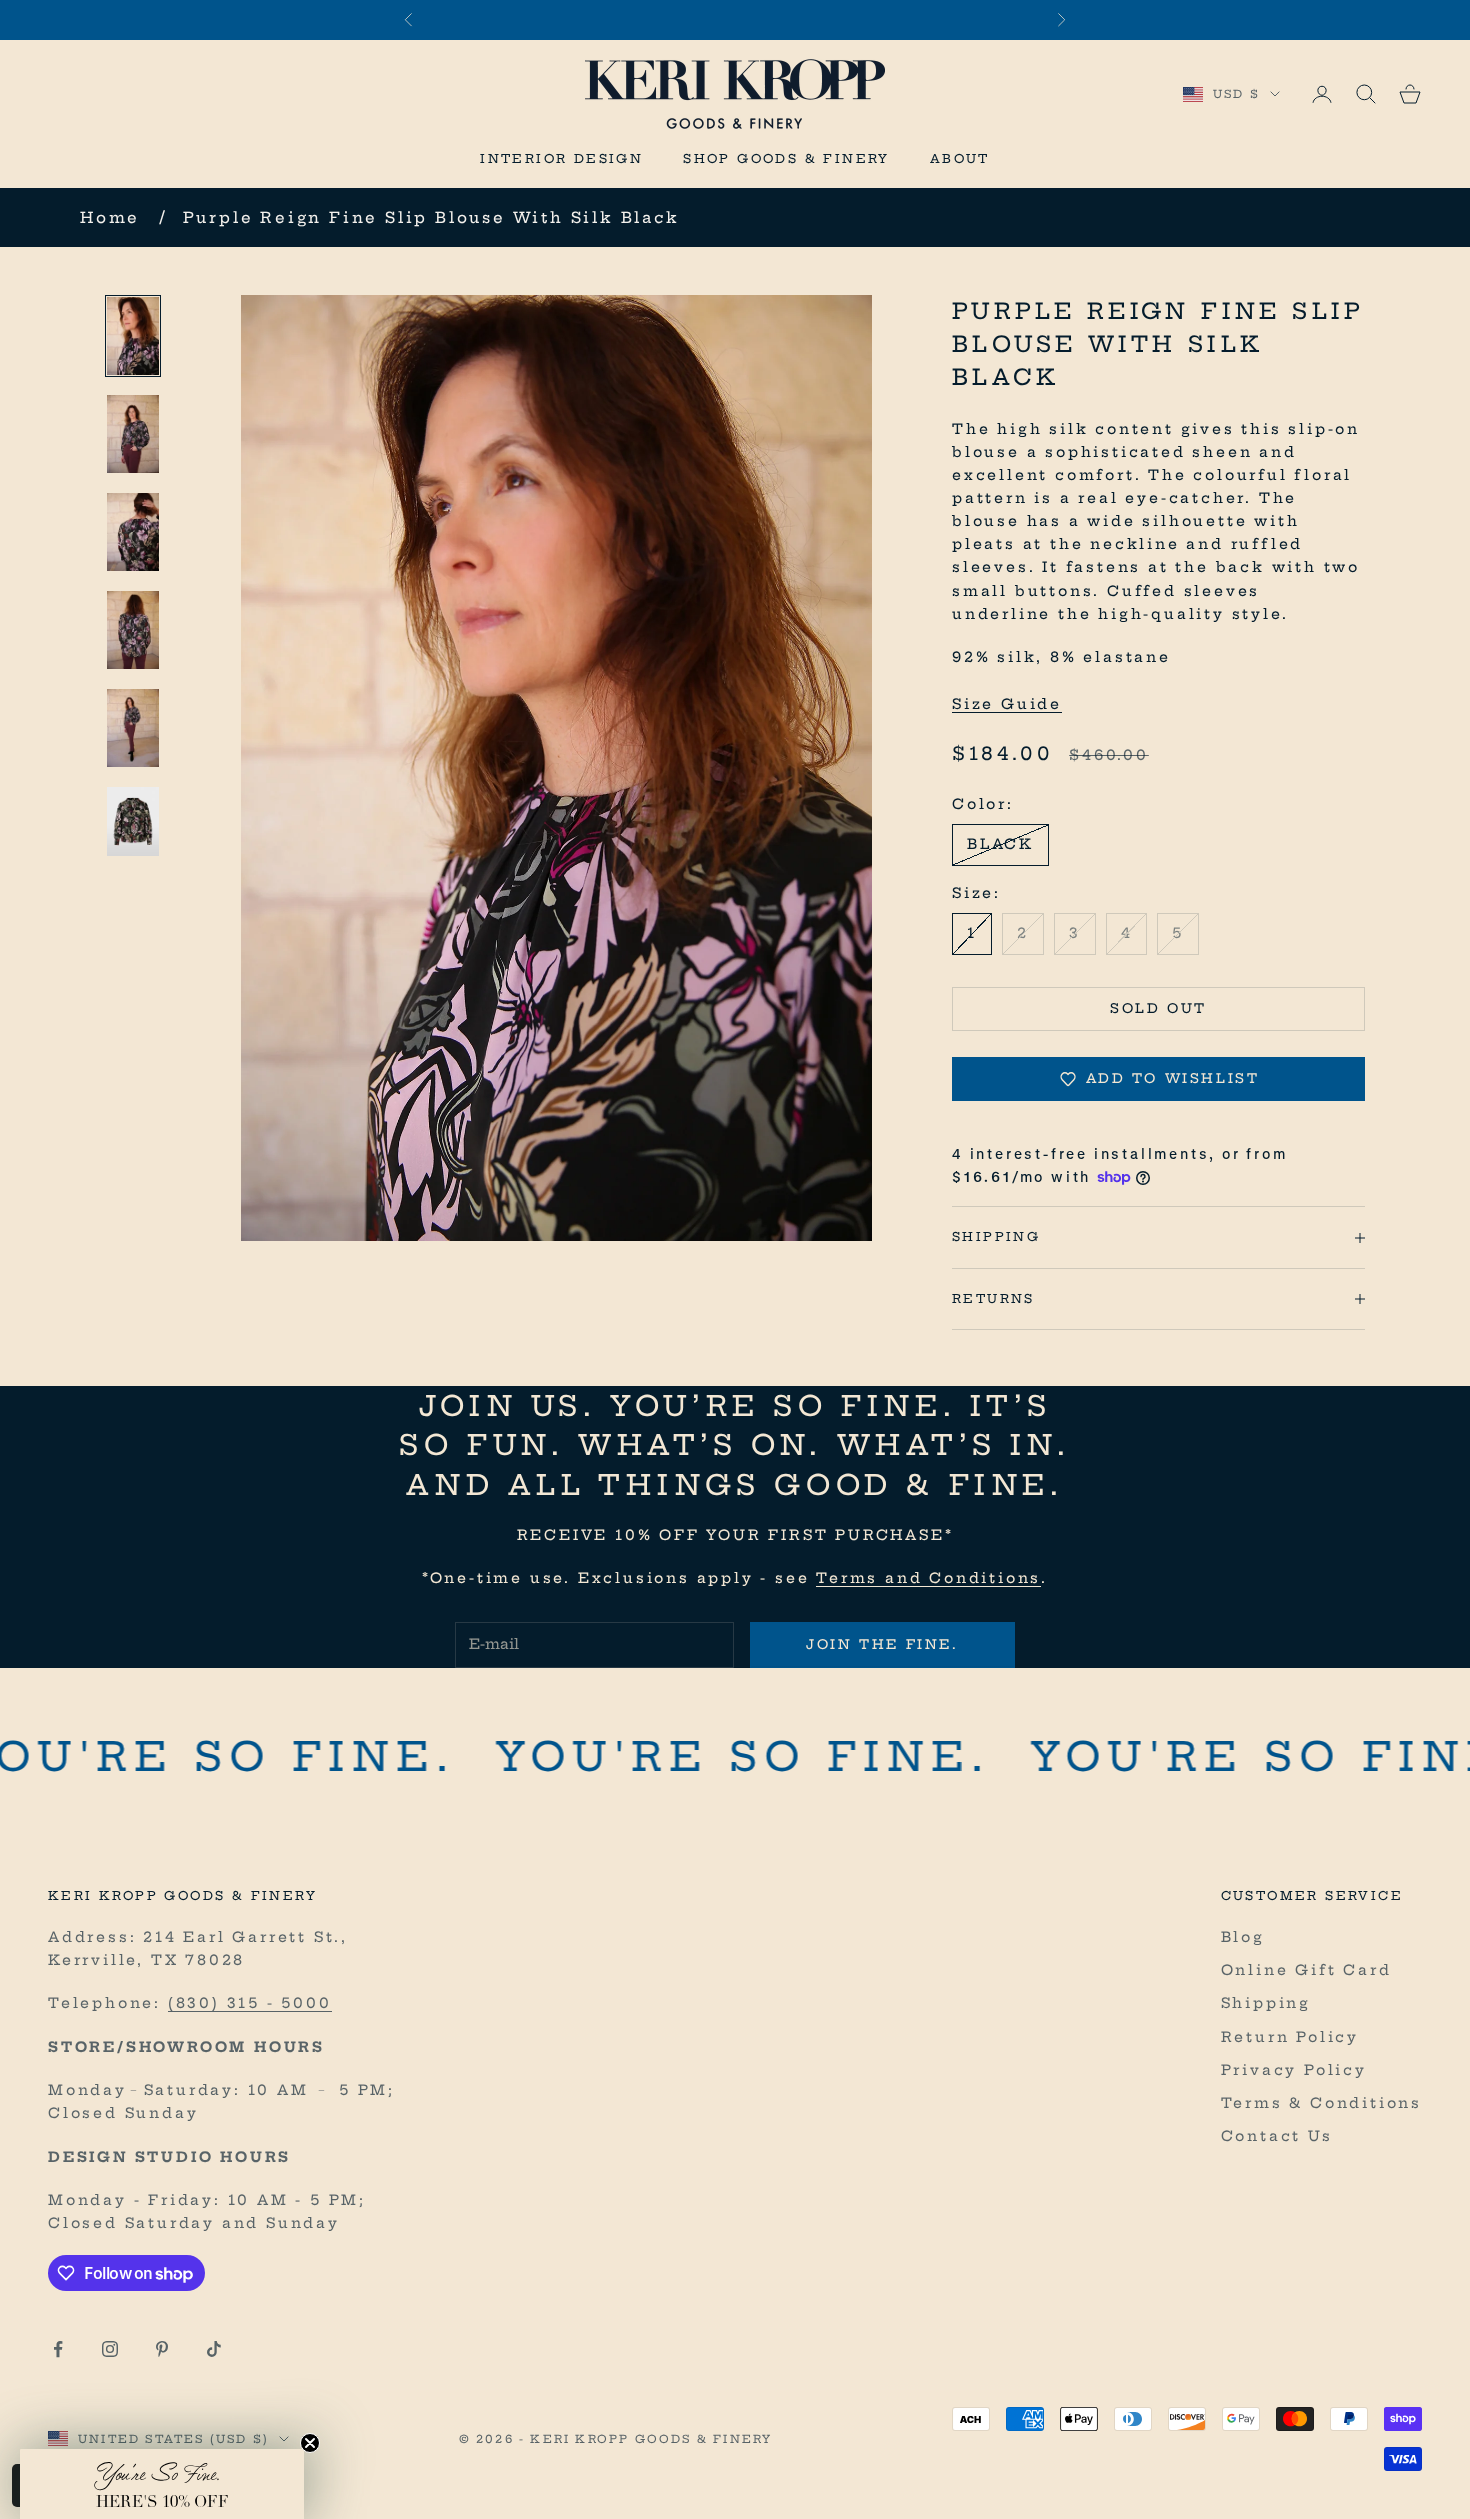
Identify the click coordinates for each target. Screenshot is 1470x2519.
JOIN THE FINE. (882, 1644)
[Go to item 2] (133, 434)
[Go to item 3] (133, 532)
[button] (162, 2484)
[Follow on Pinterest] (162, 2349)
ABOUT (960, 158)
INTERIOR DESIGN (561, 158)
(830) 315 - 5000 (250, 2003)
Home (110, 217)
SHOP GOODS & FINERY (786, 158)
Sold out (1158, 1008)
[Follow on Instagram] (110, 2349)
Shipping (1266, 2003)
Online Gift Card (1306, 1970)
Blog (1243, 1937)
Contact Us (1277, 2136)
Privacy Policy (1294, 2070)
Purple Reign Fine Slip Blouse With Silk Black (431, 217)
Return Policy (1290, 2037)
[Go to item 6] (133, 821)
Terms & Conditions (1321, 2103)
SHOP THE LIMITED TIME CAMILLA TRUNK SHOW (735, 20)
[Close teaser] (310, 2443)
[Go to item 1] (133, 336)
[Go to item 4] (133, 630)
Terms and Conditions (928, 1578)
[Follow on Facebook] (58, 2349)
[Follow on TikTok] (214, 2349)
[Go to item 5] (133, 728)
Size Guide (1007, 704)
